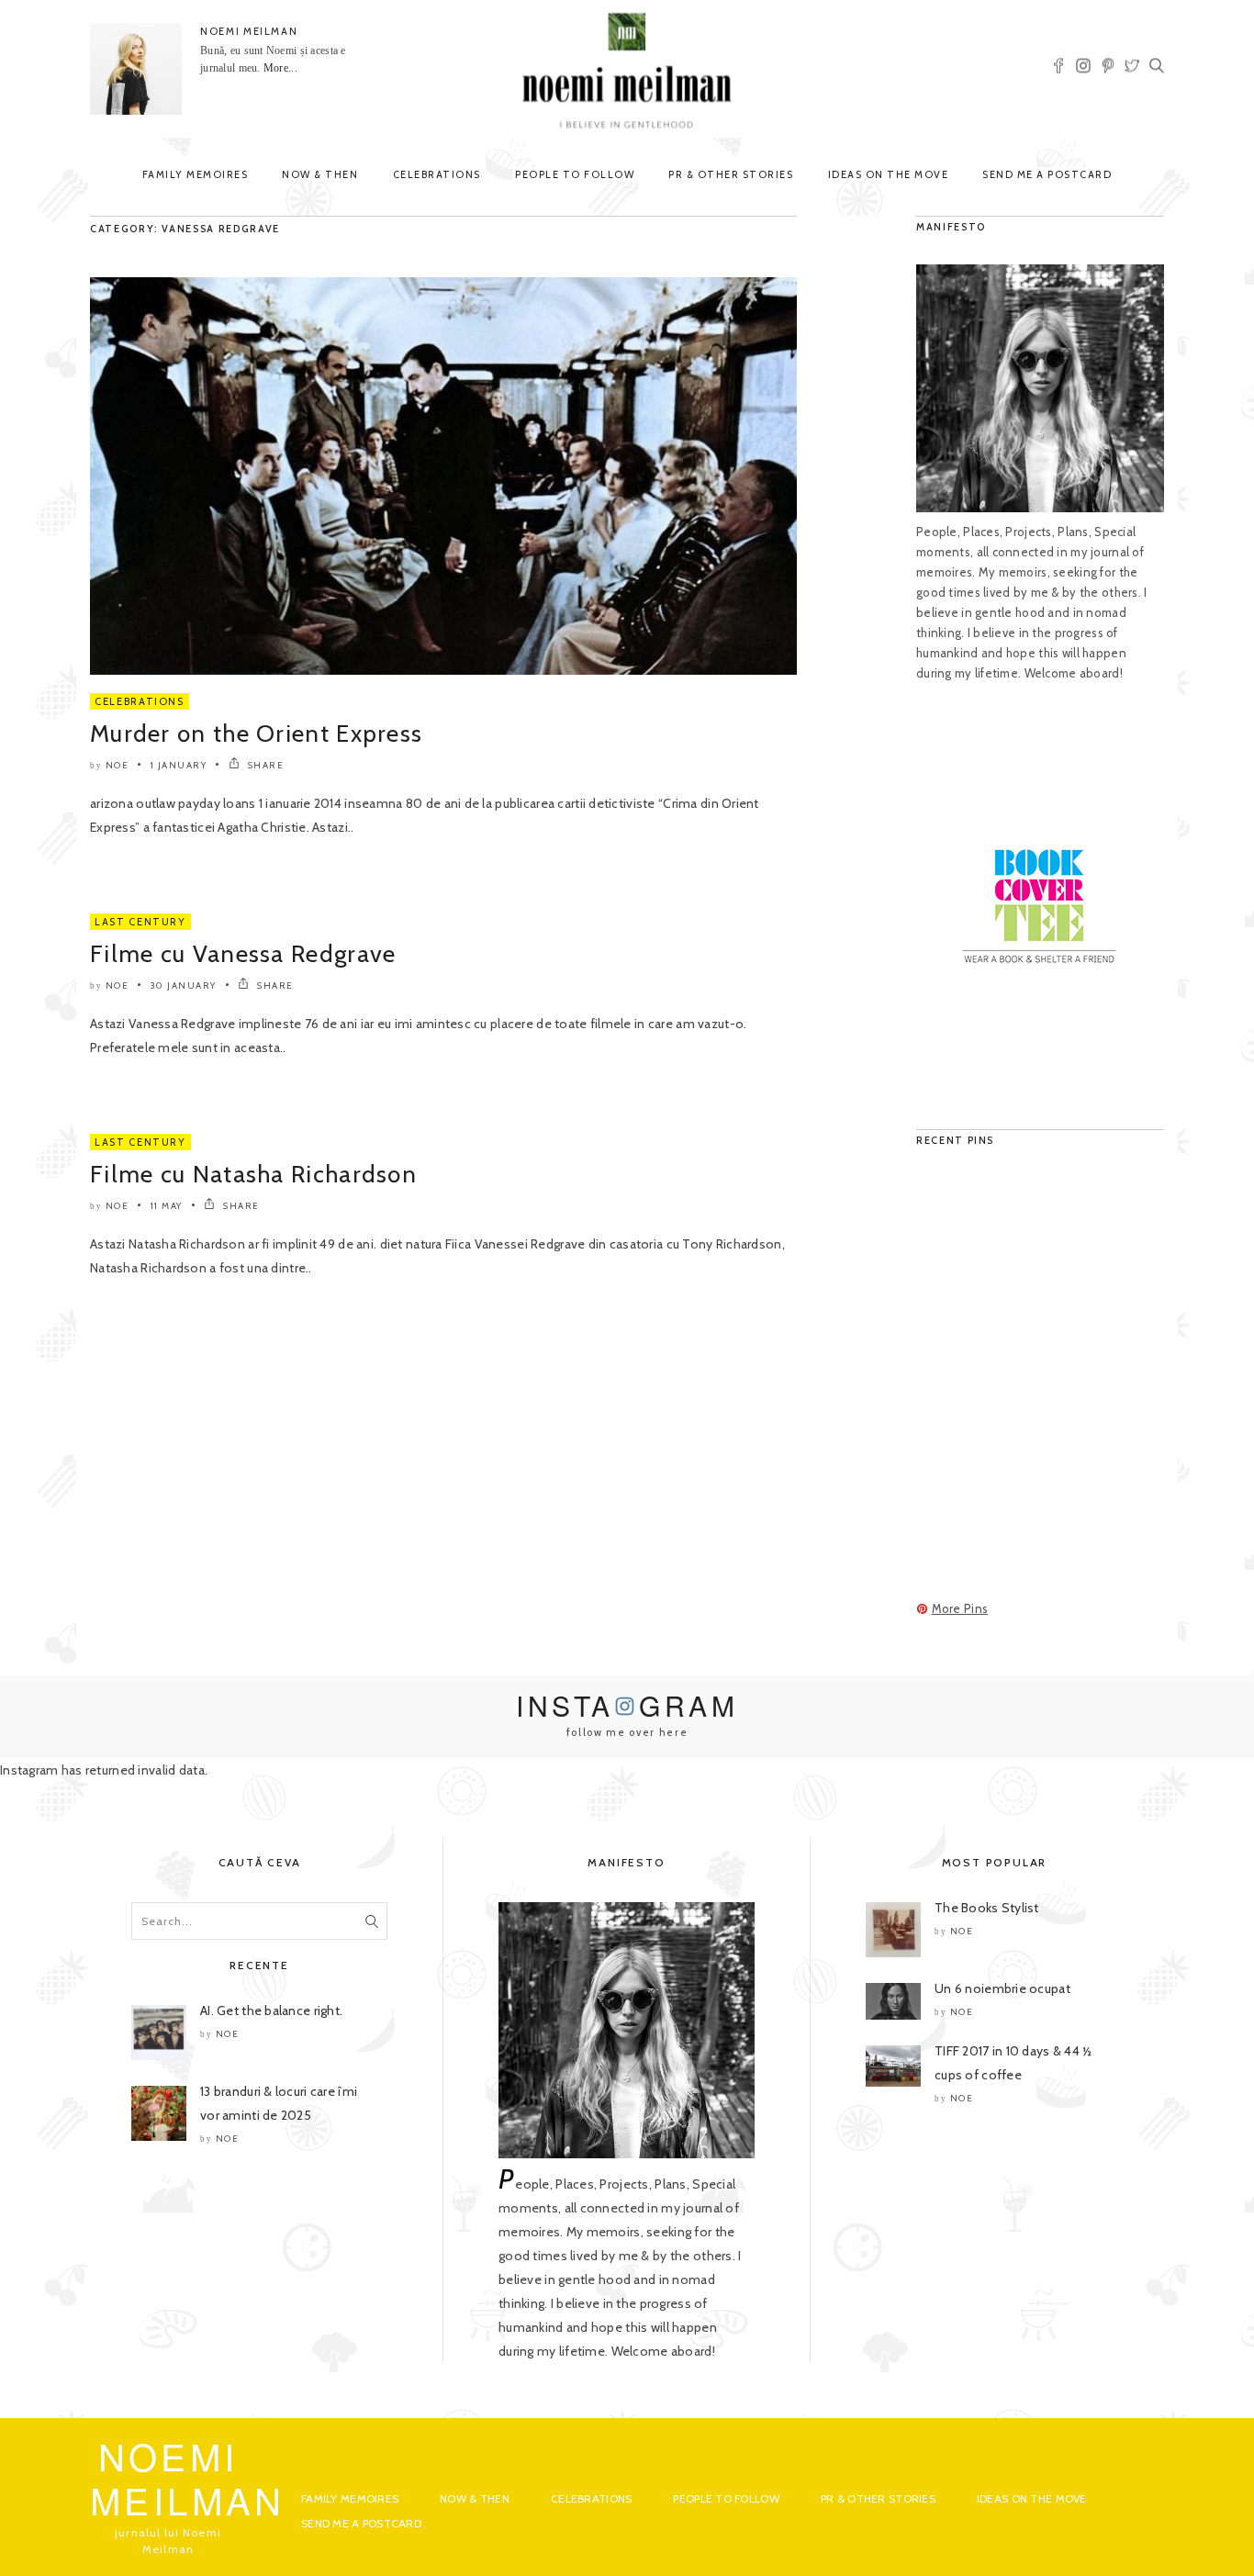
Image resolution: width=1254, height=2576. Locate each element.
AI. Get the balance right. (271, 2010)
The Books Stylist (987, 1908)
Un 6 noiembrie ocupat (1002, 1988)
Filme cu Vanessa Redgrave (243, 954)
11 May (167, 1206)
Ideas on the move (889, 174)
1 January (179, 765)
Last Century (140, 922)
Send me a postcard (1047, 174)
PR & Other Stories (731, 174)
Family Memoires (196, 174)
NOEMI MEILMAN (249, 31)
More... (280, 68)
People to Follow (575, 174)
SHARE (264, 765)
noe (118, 765)
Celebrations (437, 174)
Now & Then (320, 174)
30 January (184, 986)
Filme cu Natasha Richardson (253, 1174)
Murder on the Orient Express (256, 734)
